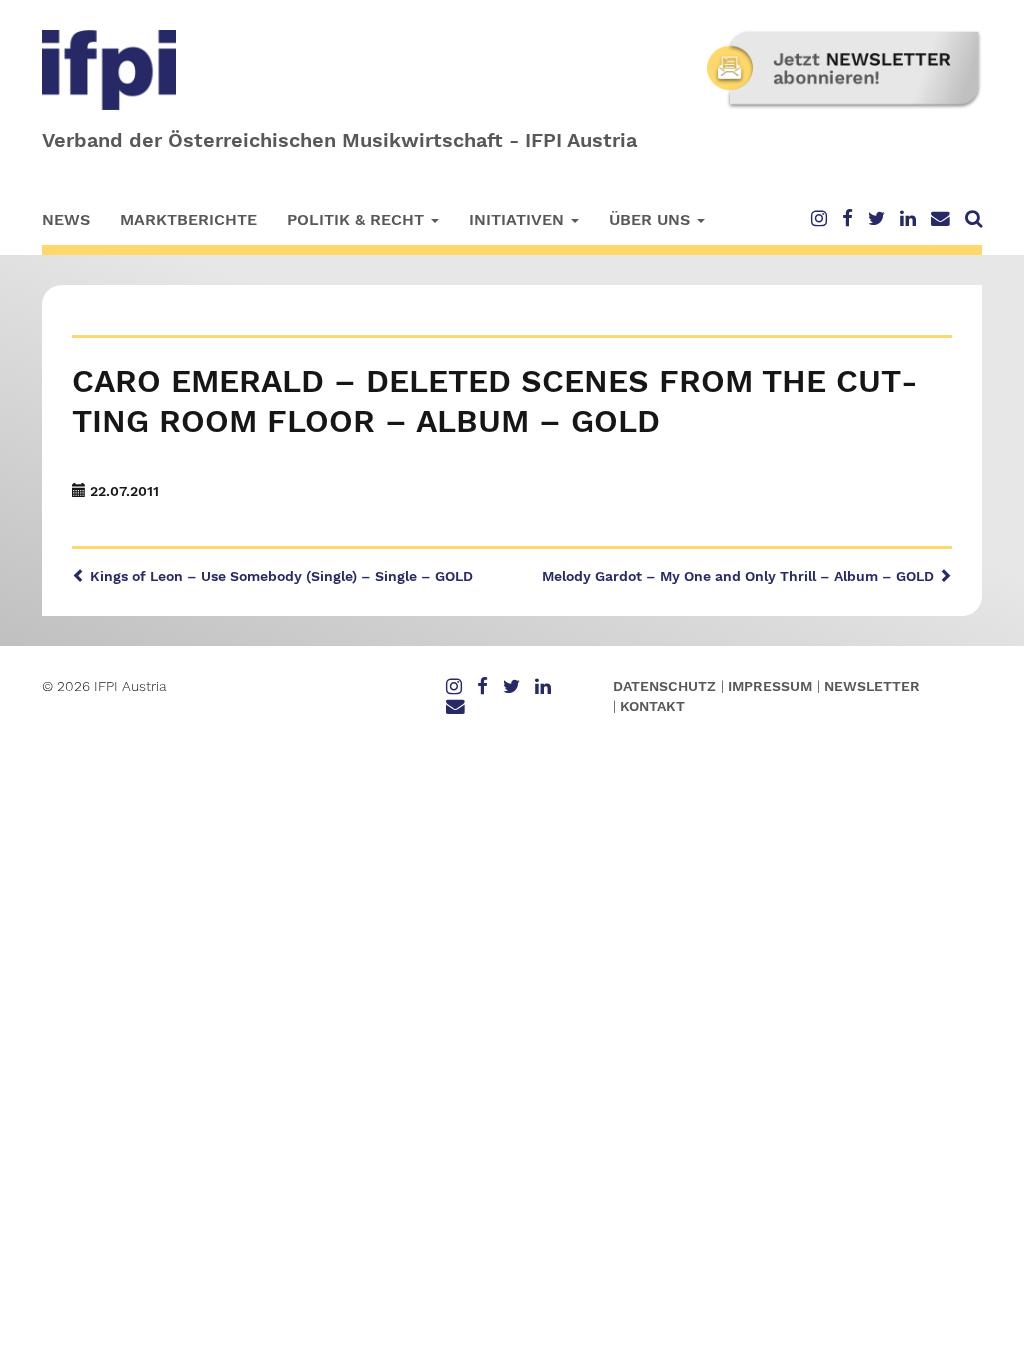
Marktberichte (188, 219)
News (66, 219)
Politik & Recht (358, 219)
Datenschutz (664, 686)
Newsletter (872, 686)
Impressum (770, 686)
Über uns (652, 219)
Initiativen (519, 219)
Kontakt (652, 706)
